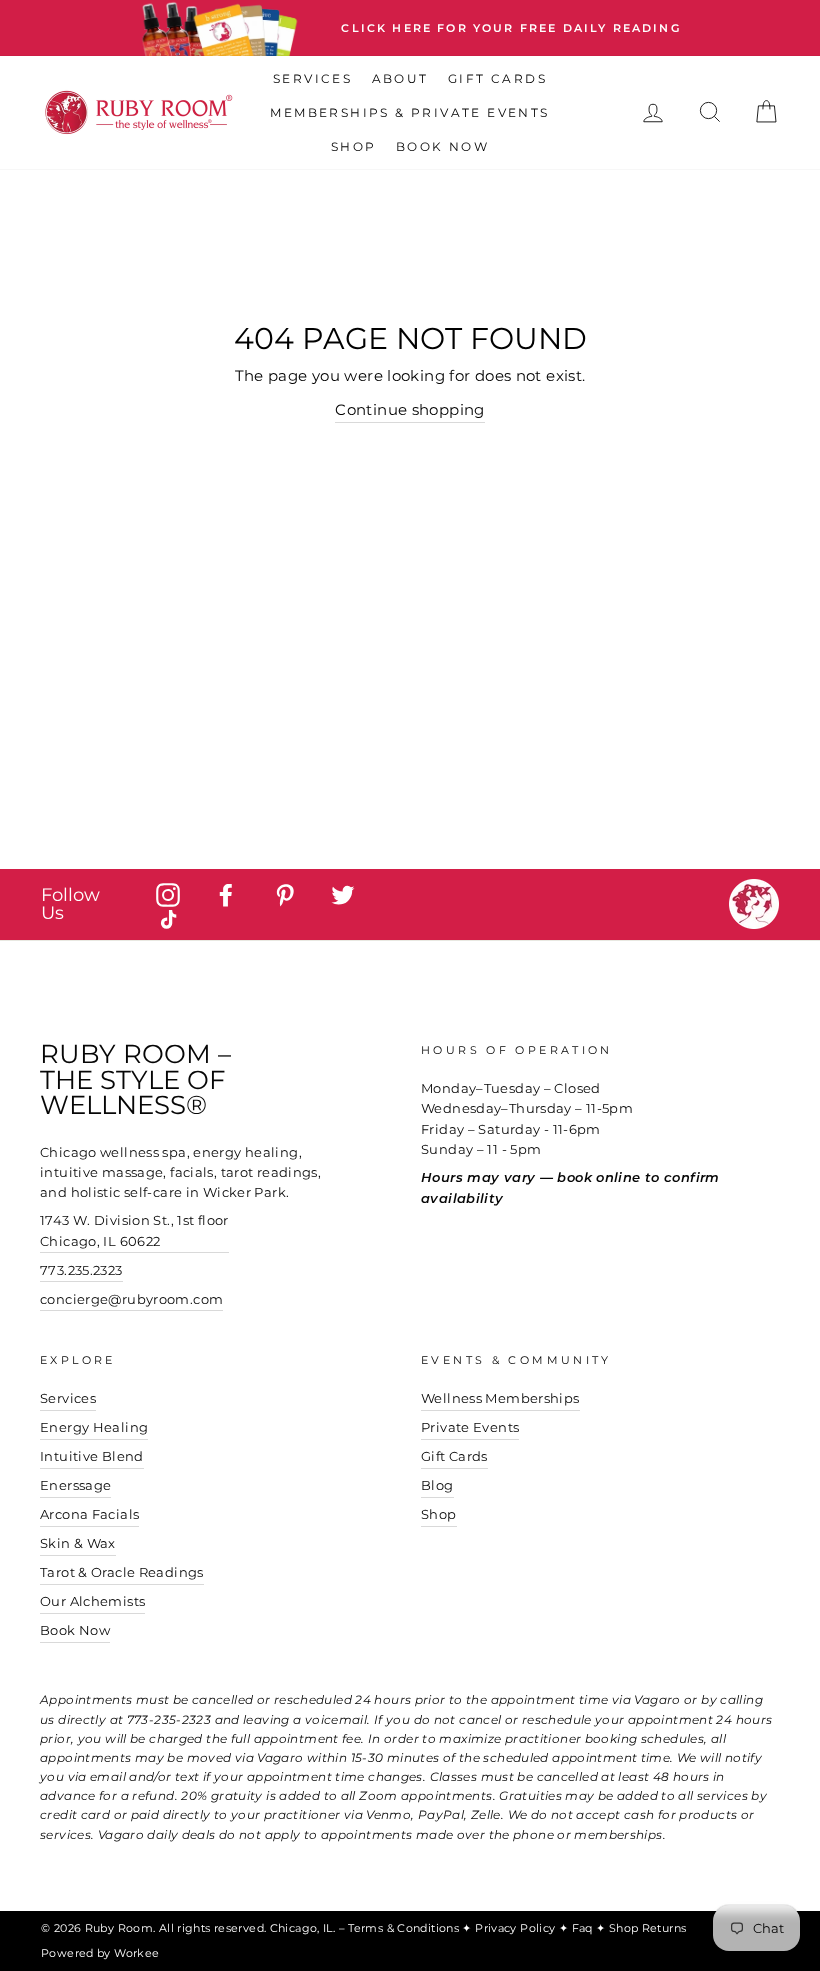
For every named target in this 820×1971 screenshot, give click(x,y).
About (400, 78)
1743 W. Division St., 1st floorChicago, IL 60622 (134, 1230)
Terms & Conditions (405, 1928)
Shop (354, 146)
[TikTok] (168, 919)
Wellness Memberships (500, 1398)
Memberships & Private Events (409, 112)
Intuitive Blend (92, 1456)
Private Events (470, 1427)
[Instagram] (168, 894)
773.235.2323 (81, 1270)
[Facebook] (226, 894)
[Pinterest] (285, 894)
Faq (584, 1928)
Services (312, 78)
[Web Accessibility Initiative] (812, 1948)
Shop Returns (648, 1928)
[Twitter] (343, 894)
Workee (136, 1953)
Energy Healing (94, 1427)
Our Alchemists (92, 1601)
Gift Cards (497, 78)
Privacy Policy (517, 1928)
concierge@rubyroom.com (131, 1299)
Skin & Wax (78, 1543)
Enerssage (75, 1485)
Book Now (442, 146)
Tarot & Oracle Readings (122, 1572)
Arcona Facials (89, 1514)
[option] (410, 28)
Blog (437, 1485)
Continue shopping (409, 409)
